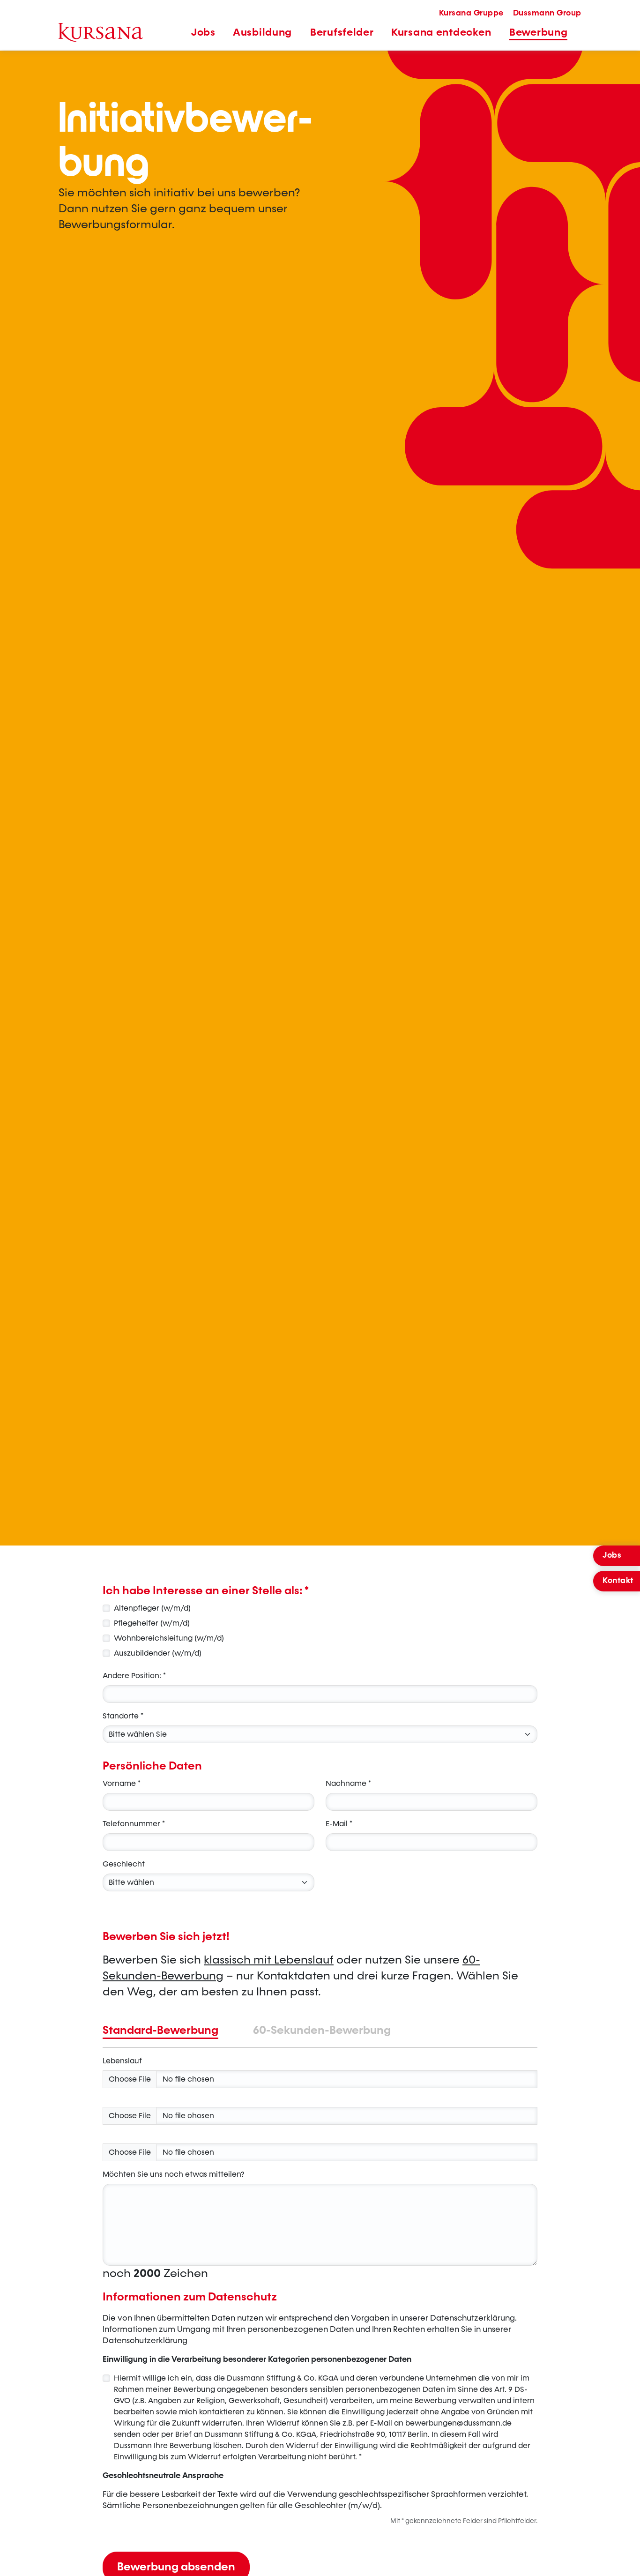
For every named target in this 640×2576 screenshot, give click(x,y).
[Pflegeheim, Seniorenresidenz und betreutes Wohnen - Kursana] (101, 32)
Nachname (348, 1783)
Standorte (123, 1716)
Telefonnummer (134, 1824)
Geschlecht (124, 1864)
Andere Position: (134, 1676)
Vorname (122, 1783)
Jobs (612, 1555)
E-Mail (339, 1824)
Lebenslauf (122, 2061)
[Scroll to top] (623, 2559)
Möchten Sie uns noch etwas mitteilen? (174, 2174)
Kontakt (618, 1581)
